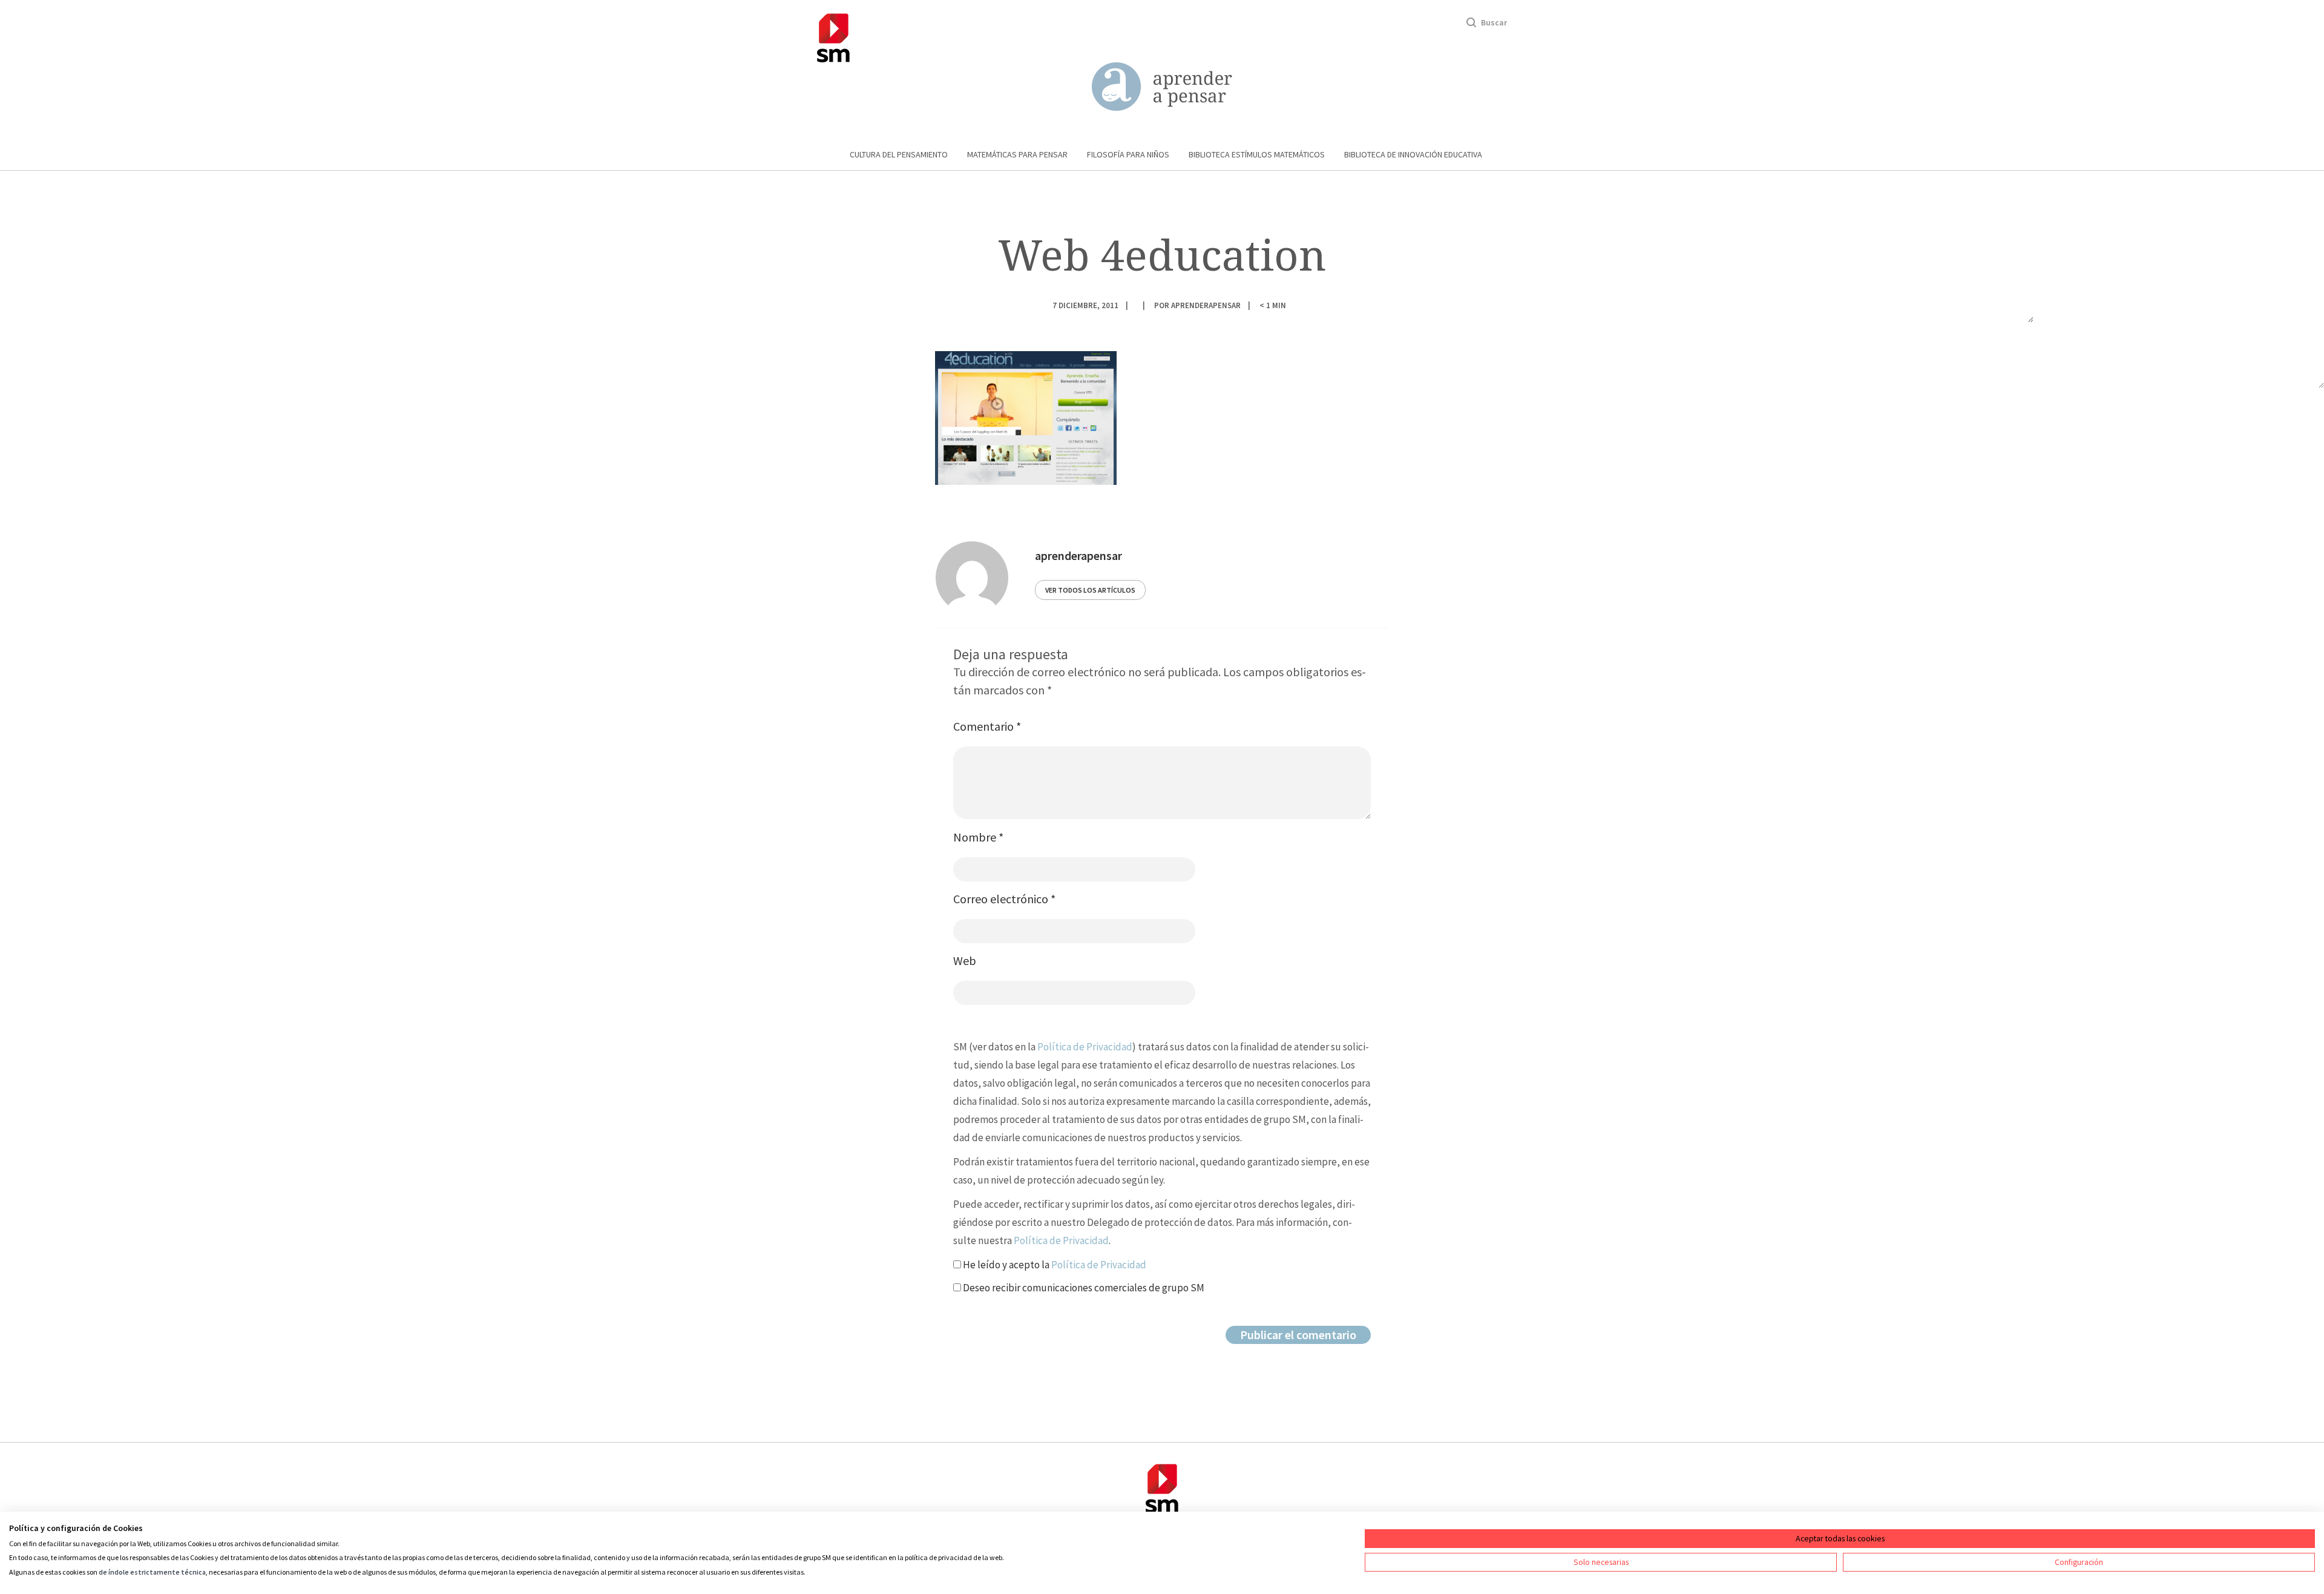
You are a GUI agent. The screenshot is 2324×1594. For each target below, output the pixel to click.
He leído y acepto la (1054, 1265)
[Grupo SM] (833, 36)
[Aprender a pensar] (1162, 87)
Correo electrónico (1004, 899)
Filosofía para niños (1128, 154)
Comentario (987, 726)
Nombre (978, 837)
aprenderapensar (1206, 305)
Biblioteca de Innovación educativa (1413, 154)
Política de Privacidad (1085, 1047)
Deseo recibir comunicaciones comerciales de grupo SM (1083, 1288)
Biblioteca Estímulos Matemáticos (1257, 154)
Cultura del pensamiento (899, 154)
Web (965, 960)
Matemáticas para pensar (1017, 154)
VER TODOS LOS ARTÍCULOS (1090, 590)
